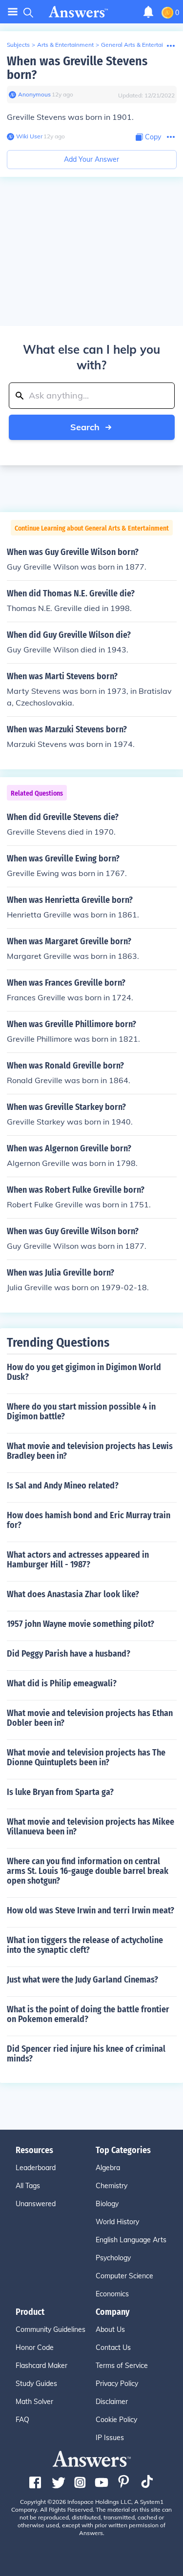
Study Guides (36, 2384)
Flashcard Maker (41, 2366)
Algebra (108, 2168)
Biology (107, 2204)
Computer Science (124, 2276)
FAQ (22, 2420)
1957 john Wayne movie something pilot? (81, 1624)
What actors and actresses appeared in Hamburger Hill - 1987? (78, 1560)
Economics (112, 2294)
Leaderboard (36, 2168)
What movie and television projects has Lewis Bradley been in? (90, 1451)
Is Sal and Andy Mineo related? (63, 1486)
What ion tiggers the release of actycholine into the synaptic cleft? (85, 1945)
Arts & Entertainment (65, 45)
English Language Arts (131, 2240)
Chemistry (112, 2186)
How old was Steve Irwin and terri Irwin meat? (91, 1910)
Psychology (113, 2258)
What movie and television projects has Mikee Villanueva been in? (91, 1827)
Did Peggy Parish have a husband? (69, 1654)
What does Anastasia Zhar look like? (73, 1594)
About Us (110, 2329)
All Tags (28, 2186)
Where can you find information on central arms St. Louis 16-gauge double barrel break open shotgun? (88, 1871)
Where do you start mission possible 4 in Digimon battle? (81, 1412)
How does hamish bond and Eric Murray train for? (89, 1520)
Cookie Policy (116, 2420)
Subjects (18, 45)
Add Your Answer (91, 159)
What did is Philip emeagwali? (62, 1683)
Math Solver (34, 2402)
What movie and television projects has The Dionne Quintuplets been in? (86, 1757)
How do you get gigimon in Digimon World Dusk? (84, 1372)
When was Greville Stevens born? (77, 68)
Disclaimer (112, 2402)
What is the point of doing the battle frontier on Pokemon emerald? (88, 2014)
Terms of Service (122, 2366)
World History (117, 2222)
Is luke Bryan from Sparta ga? (60, 1792)
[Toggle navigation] (13, 12)
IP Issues (110, 2438)
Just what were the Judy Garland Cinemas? (82, 1980)
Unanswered (36, 2204)
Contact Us (113, 2347)
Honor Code (35, 2347)
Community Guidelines (51, 2329)
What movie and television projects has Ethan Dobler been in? (90, 1718)
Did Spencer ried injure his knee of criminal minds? (86, 2054)
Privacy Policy (117, 2384)
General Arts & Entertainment (141, 45)
